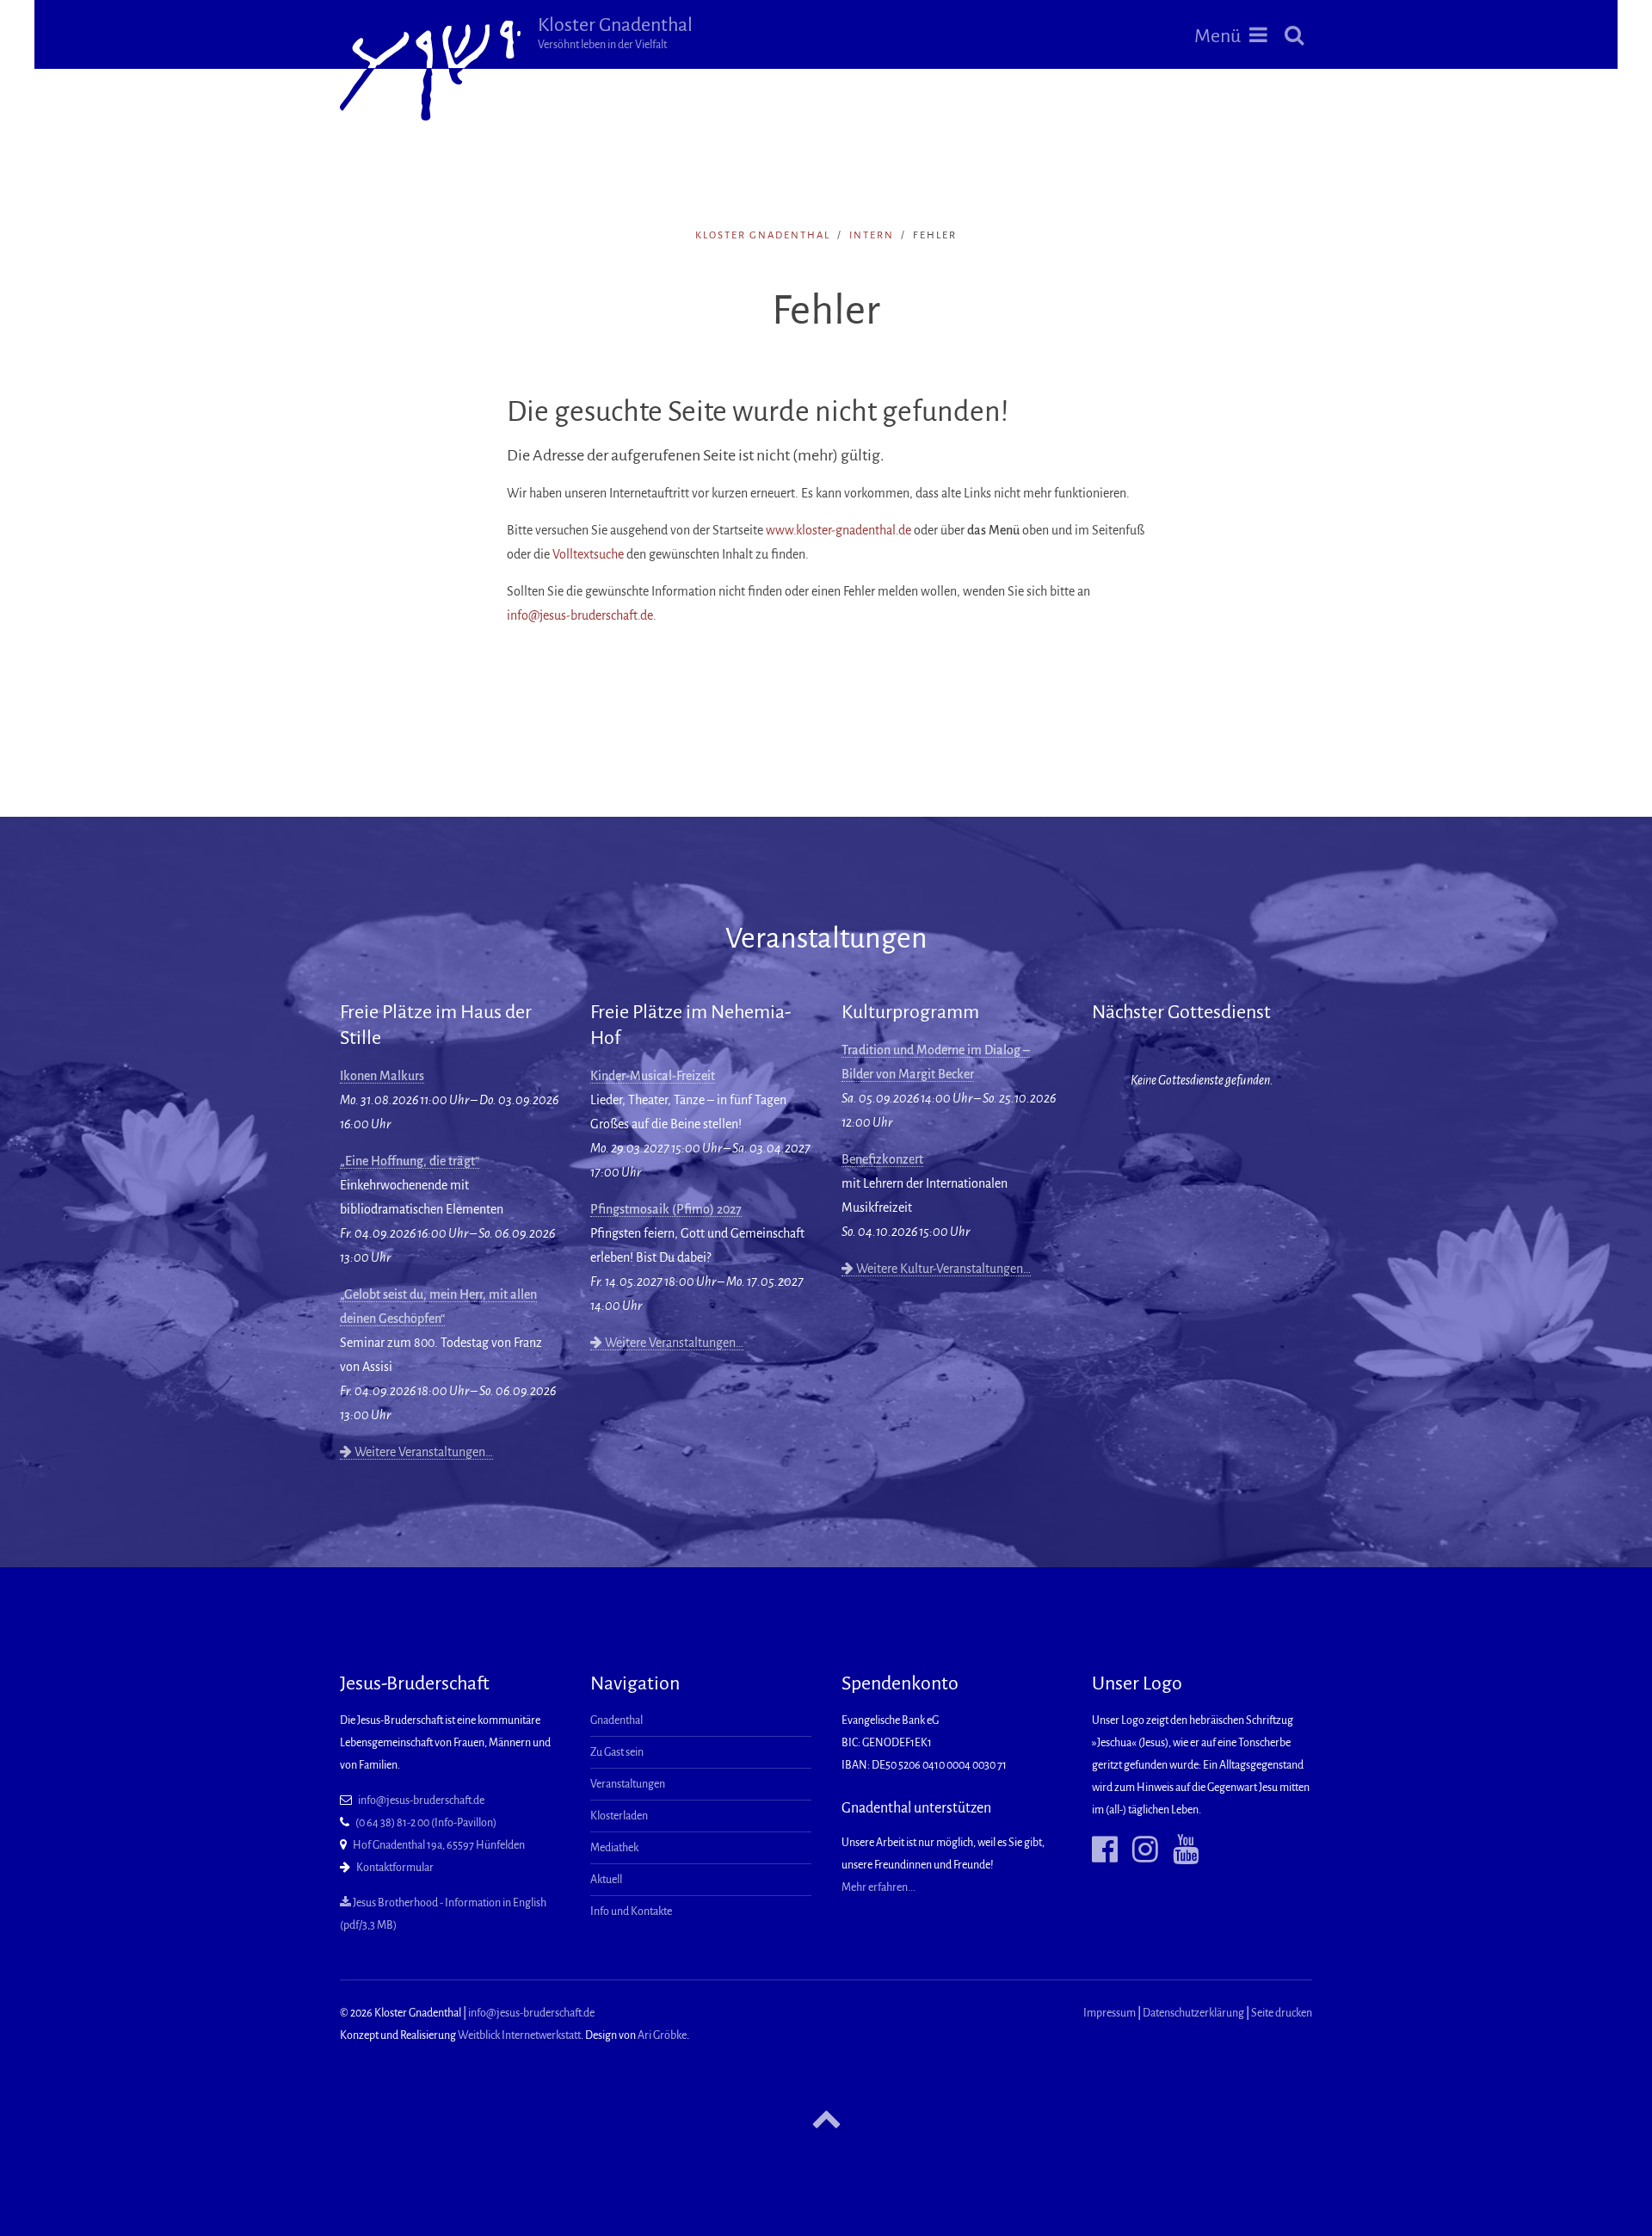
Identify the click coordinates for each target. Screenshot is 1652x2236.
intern (872, 235)
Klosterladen (619, 1816)
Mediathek (614, 1848)
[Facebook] (1105, 1850)
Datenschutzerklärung (1193, 2013)
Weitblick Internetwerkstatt (519, 2035)
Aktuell (606, 1880)
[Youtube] (1179, 1850)
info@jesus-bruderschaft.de (580, 615)
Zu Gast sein (617, 1752)
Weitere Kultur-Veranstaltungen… (942, 1269)
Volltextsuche (588, 554)
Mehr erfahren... (878, 1887)
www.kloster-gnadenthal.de (838, 530)
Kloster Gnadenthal (615, 33)
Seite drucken (1282, 2013)
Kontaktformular (395, 1868)
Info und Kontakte (631, 1912)
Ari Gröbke (662, 2035)
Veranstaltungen (628, 1784)
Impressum (1110, 2013)
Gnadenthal (616, 1720)
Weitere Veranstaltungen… (422, 1452)
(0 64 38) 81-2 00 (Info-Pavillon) (426, 1823)
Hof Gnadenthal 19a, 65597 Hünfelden (439, 1845)
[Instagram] (1139, 1850)
